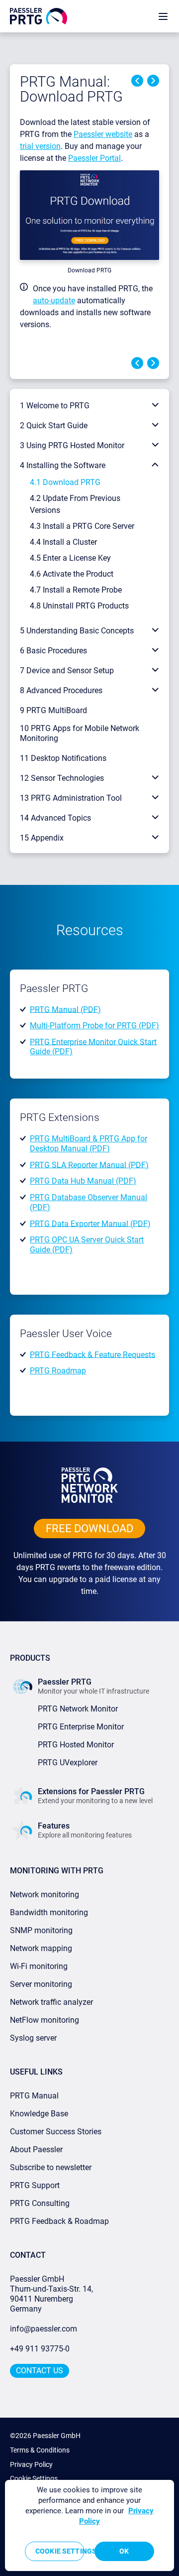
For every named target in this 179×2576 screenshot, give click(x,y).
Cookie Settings (34, 2478)
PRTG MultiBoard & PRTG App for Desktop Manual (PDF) (89, 1144)
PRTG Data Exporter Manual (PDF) (90, 1223)
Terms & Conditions (40, 2450)
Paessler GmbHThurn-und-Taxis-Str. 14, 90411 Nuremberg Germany (52, 2294)
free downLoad (89, 1529)
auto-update (54, 301)
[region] (89, 2525)
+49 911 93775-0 (40, 2349)
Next (153, 81)
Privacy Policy (31, 2464)
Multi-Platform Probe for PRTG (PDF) (94, 1026)
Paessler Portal (94, 158)
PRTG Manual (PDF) (65, 1009)
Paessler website (103, 134)
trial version (40, 146)
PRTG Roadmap (58, 1371)
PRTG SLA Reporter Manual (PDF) (89, 1165)
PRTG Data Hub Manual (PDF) (83, 1181)
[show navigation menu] (163, 16)
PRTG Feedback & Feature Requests (92, 1354)
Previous (137, 81)
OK (124, 2551)
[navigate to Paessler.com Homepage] (39, 16)
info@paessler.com (44, 2329)
